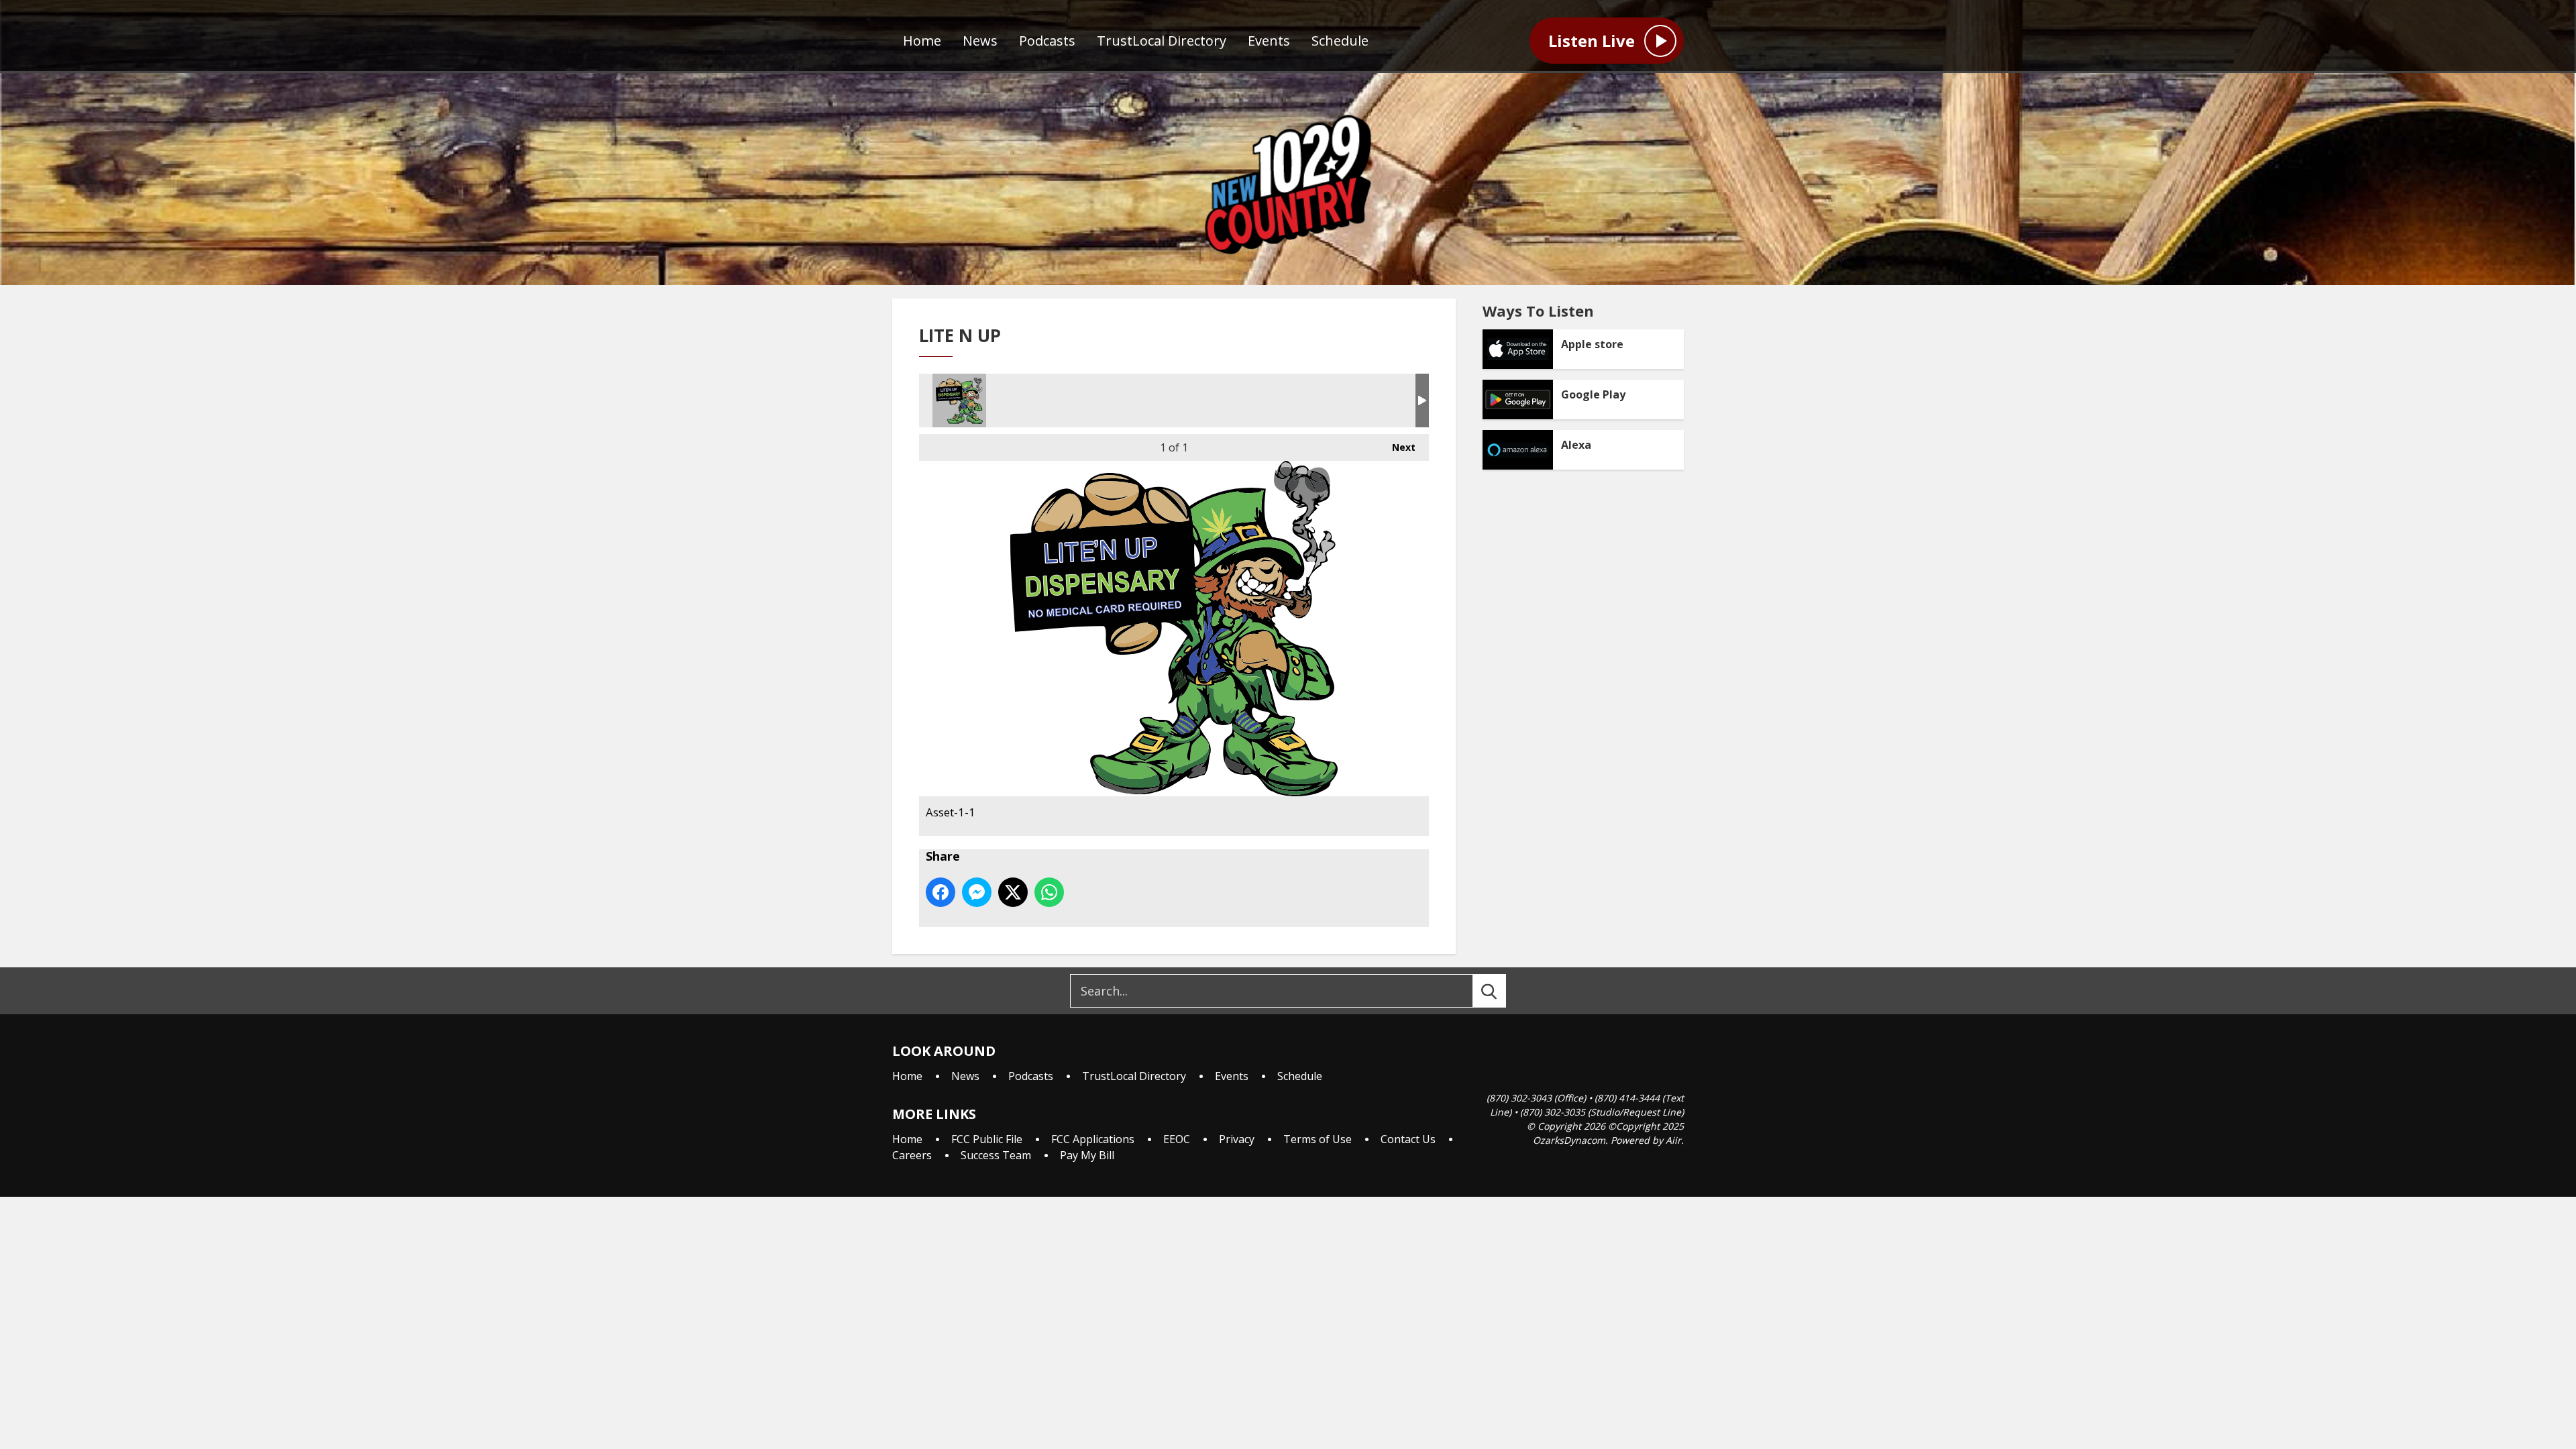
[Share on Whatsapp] (1049, 892)
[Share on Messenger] (977, 892)
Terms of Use (1318, 1139)
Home (922, 41)
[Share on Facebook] (941, 892)
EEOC (1177, 1139)
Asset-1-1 (959, 400)
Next (1397, 447)
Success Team (996, 1155)
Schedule (1340, 41)
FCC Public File (987, 1139)
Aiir (1673, 1140)
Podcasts (1047, 41)
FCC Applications (1093, 1139)
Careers (912, 1155)
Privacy (1237, 1139)
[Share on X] (1013, 892)
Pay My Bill (1087, 1155)
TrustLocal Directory (1162, 41)
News (980, 41)
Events (1269, 41)
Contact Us (1408, 1139)
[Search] (1501, 991)
